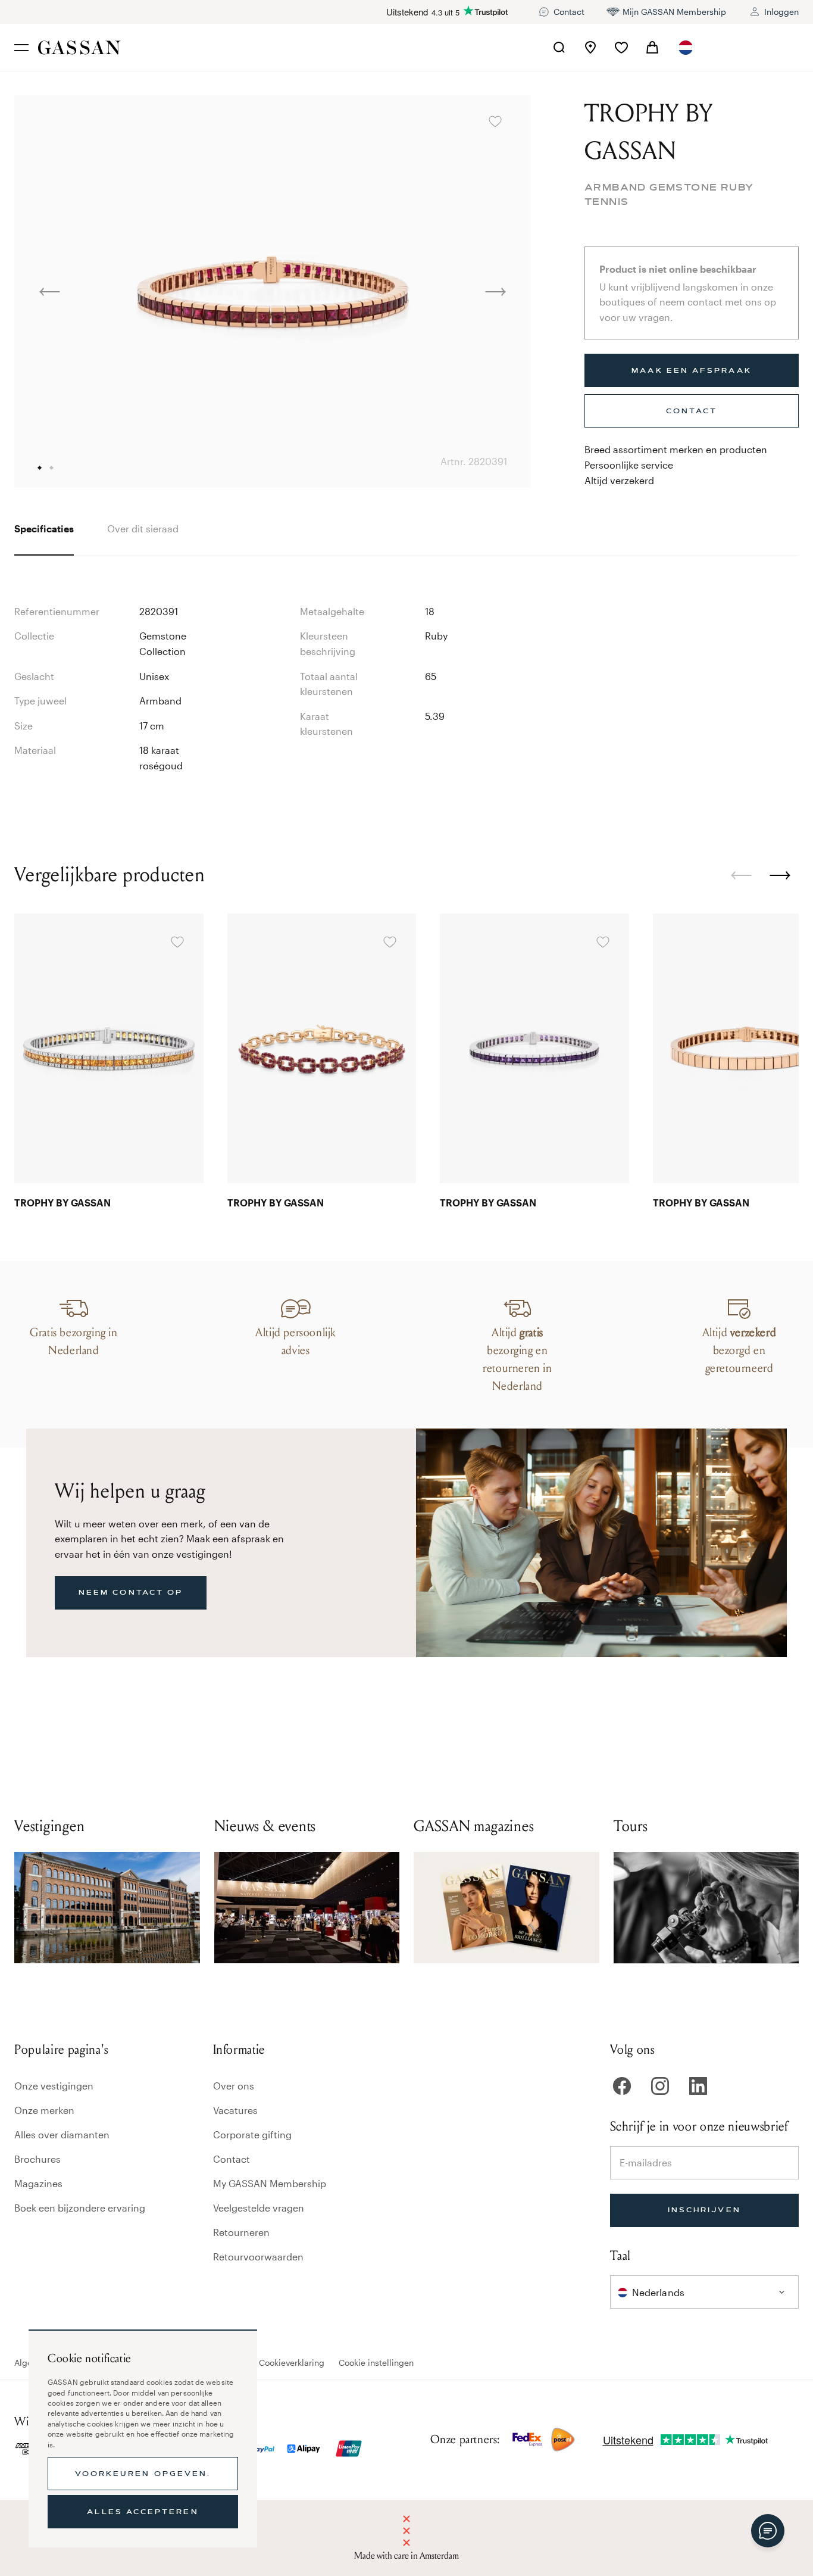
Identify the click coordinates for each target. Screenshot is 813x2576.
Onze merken (44, 2110)
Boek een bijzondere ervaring (80, 2208)
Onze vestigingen (54, 2086)
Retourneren (241, 2232)
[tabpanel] (406, 675)
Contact (232, 2159)
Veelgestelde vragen (259, 2208)
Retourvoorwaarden (258, 2257)
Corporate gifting (252, 2134)
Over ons (234, 2086)
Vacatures (235, 2110)
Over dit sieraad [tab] (143, 528)
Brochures (37, 2159)
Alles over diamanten (62, 2134)
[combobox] (687, 48)
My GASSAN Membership (270, 2183)
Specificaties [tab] (44, 528)
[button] (687, 48)
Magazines (38, 2183)
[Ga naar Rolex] (754, 48)
